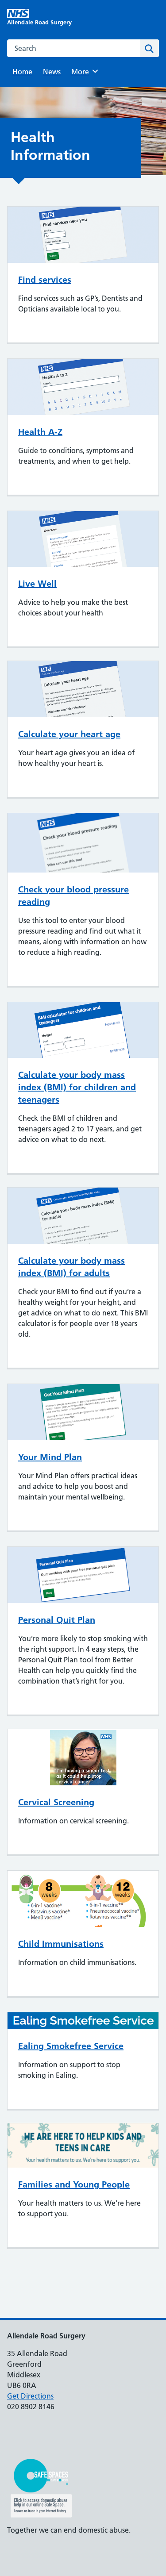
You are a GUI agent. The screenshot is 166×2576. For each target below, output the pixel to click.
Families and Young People (74, 2184)
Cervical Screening (56, 1802)
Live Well (37, 584)
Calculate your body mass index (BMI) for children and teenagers (77, 1087)
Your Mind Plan (50, 1457)
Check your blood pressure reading (73, 896)
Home (22, 72)
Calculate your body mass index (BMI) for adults (71, 1267)
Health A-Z (40, 432)
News (52, 72)
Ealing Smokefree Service (71, 2046)
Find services (45, 280)
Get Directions (30, 2396)
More (83, 72)
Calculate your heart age (69, 734)
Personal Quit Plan (57, 1620)
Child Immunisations (61, 1944)
